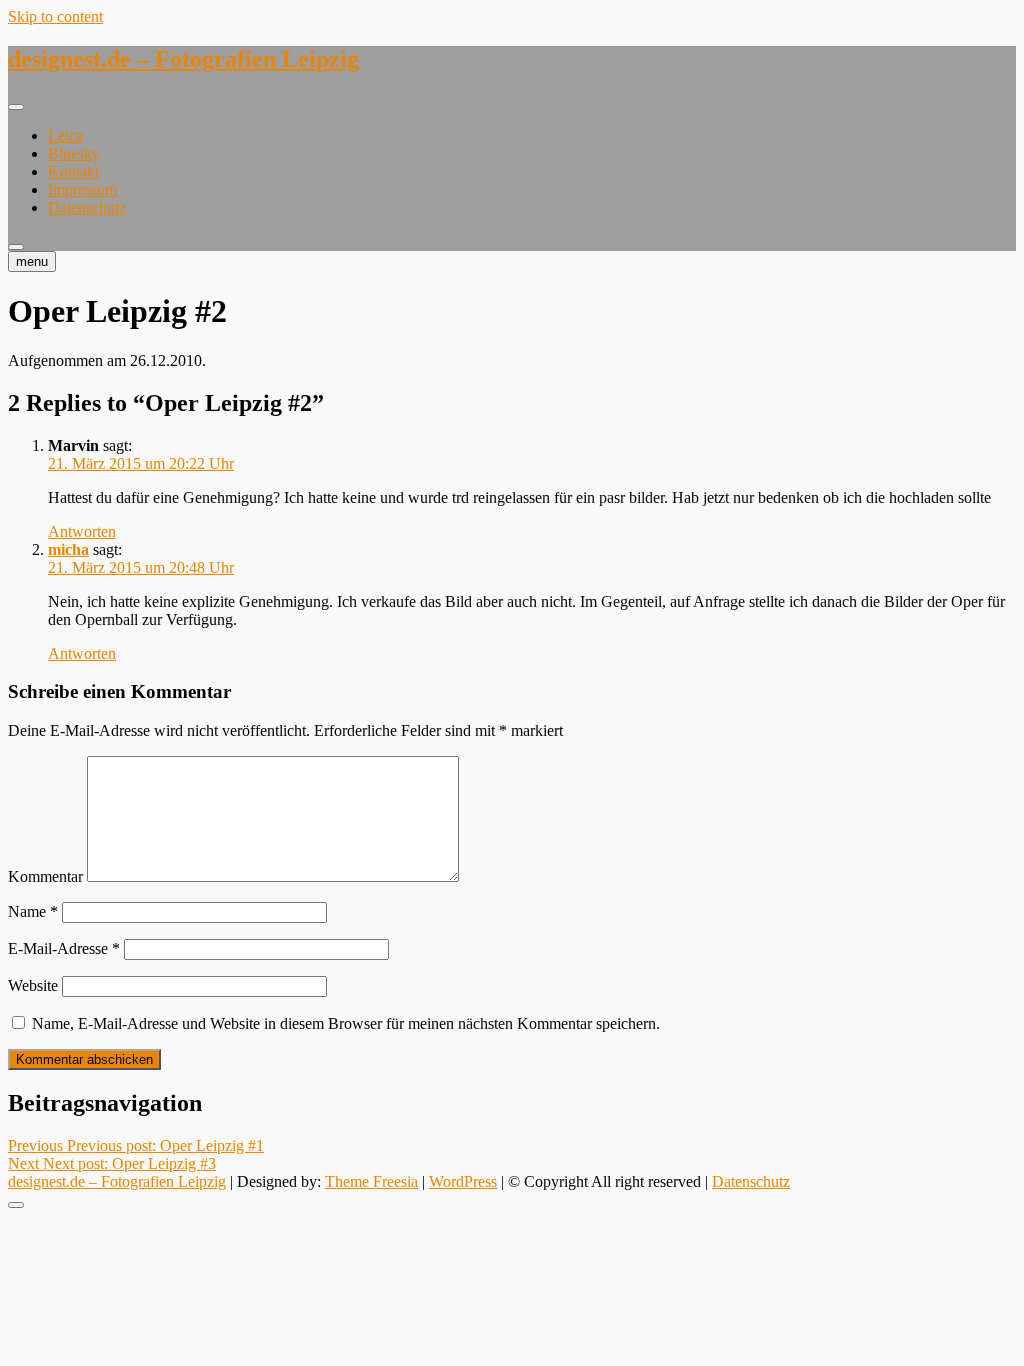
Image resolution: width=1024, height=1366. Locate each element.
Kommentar (45, 876)
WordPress (463, 1181)
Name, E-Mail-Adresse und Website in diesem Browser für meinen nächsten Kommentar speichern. (346, 1023)
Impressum (82, 189)
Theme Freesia (371, 1181)
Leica (65, 135)
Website (33, 985)
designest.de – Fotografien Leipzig (183, 59)
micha (68, 549)
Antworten (82, 531)
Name (33, 911)
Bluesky (74, 153)
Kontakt (73, 171)
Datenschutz (87, 207)
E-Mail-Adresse (64, 948)
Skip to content (55, 16)
